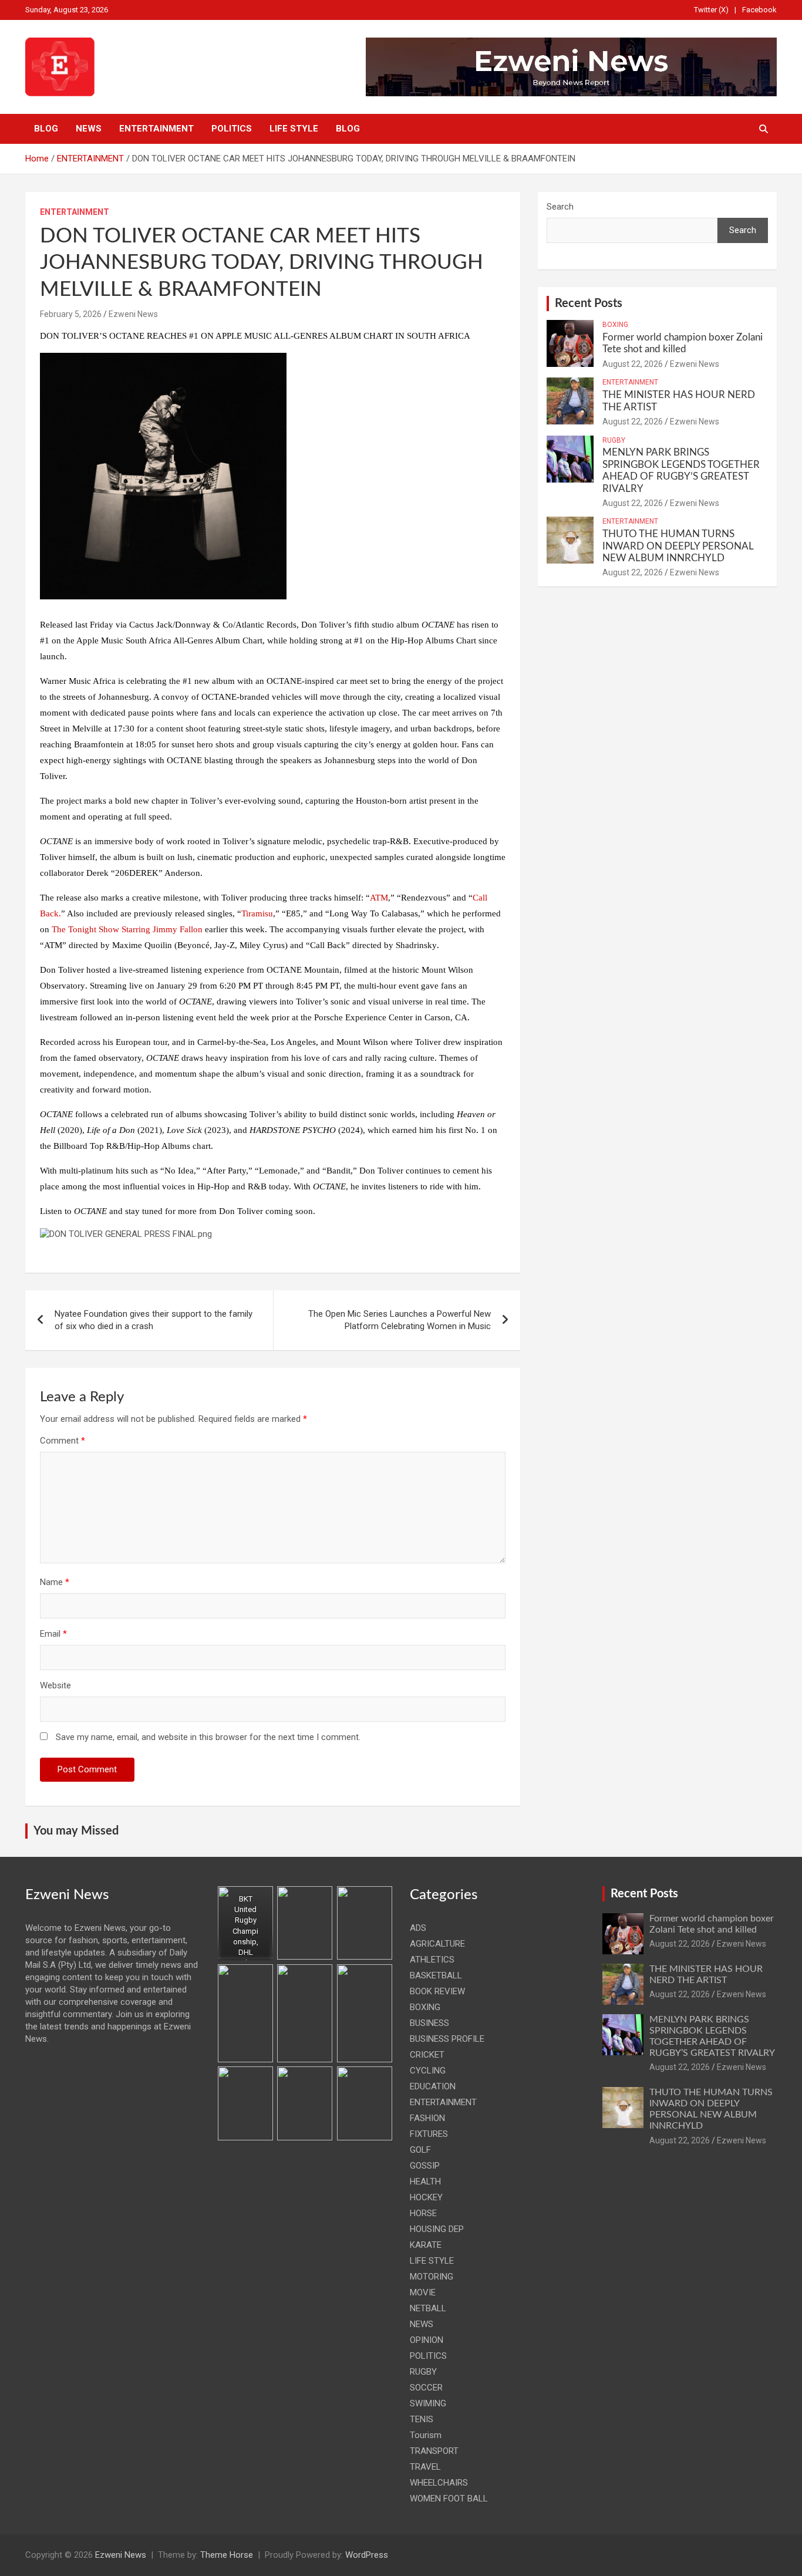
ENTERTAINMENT (156, 129)
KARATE (426, 2245)
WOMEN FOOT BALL (449, 2499)
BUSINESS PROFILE (447, 2039)
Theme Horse (227, 2555)
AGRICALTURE (437, 1944)
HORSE (423, 2213)
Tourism (426, 2435)
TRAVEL (425, 2467)
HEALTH (425, 2181)
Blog (46, 129)
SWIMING (428, 2403)
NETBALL (428, 2308)
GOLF (420, 2150)
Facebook (759, 10)
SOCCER (426, 2388)
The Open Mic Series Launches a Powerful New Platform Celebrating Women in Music (398, 1320)
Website (55, 1685)
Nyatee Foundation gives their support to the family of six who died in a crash (154, 1320)
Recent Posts (589, 304)
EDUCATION (433, 2086)
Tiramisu (257, 913)
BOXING (615, 325)
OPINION (427, 2340)
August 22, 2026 (633, 364)
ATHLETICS (432, 1960)
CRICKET (427, 2055)
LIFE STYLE (294, 129)
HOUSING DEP (437, 2229)
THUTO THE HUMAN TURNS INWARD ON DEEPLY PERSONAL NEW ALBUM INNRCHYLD (678, 546)
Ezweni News (133, 314)
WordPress (367, 2555)
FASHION (427, 2118)
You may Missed (76, 1831)
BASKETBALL (436, 1975)
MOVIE (423, 2292)
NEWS (89, 129)
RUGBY (614, 440)
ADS (418, 1928)
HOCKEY (426, 2197)
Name (55, 1582)
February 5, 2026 (71, 314)
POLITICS (232, 129)
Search (560, 207)
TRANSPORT (434, 2451)
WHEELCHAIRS (439, 2483)
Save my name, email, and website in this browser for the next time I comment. (208, 1737)
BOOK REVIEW (437, 1991)
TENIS (422, 2419)
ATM (379, 898)
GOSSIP (425, 2166)
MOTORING (432, 2277)
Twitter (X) (711, 10)
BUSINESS (429, 2023)
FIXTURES (429, 2134)
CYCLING (428, 2071)
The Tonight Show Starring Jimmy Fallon (127, 929)
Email (53, 1634)
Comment (63, 1441)
